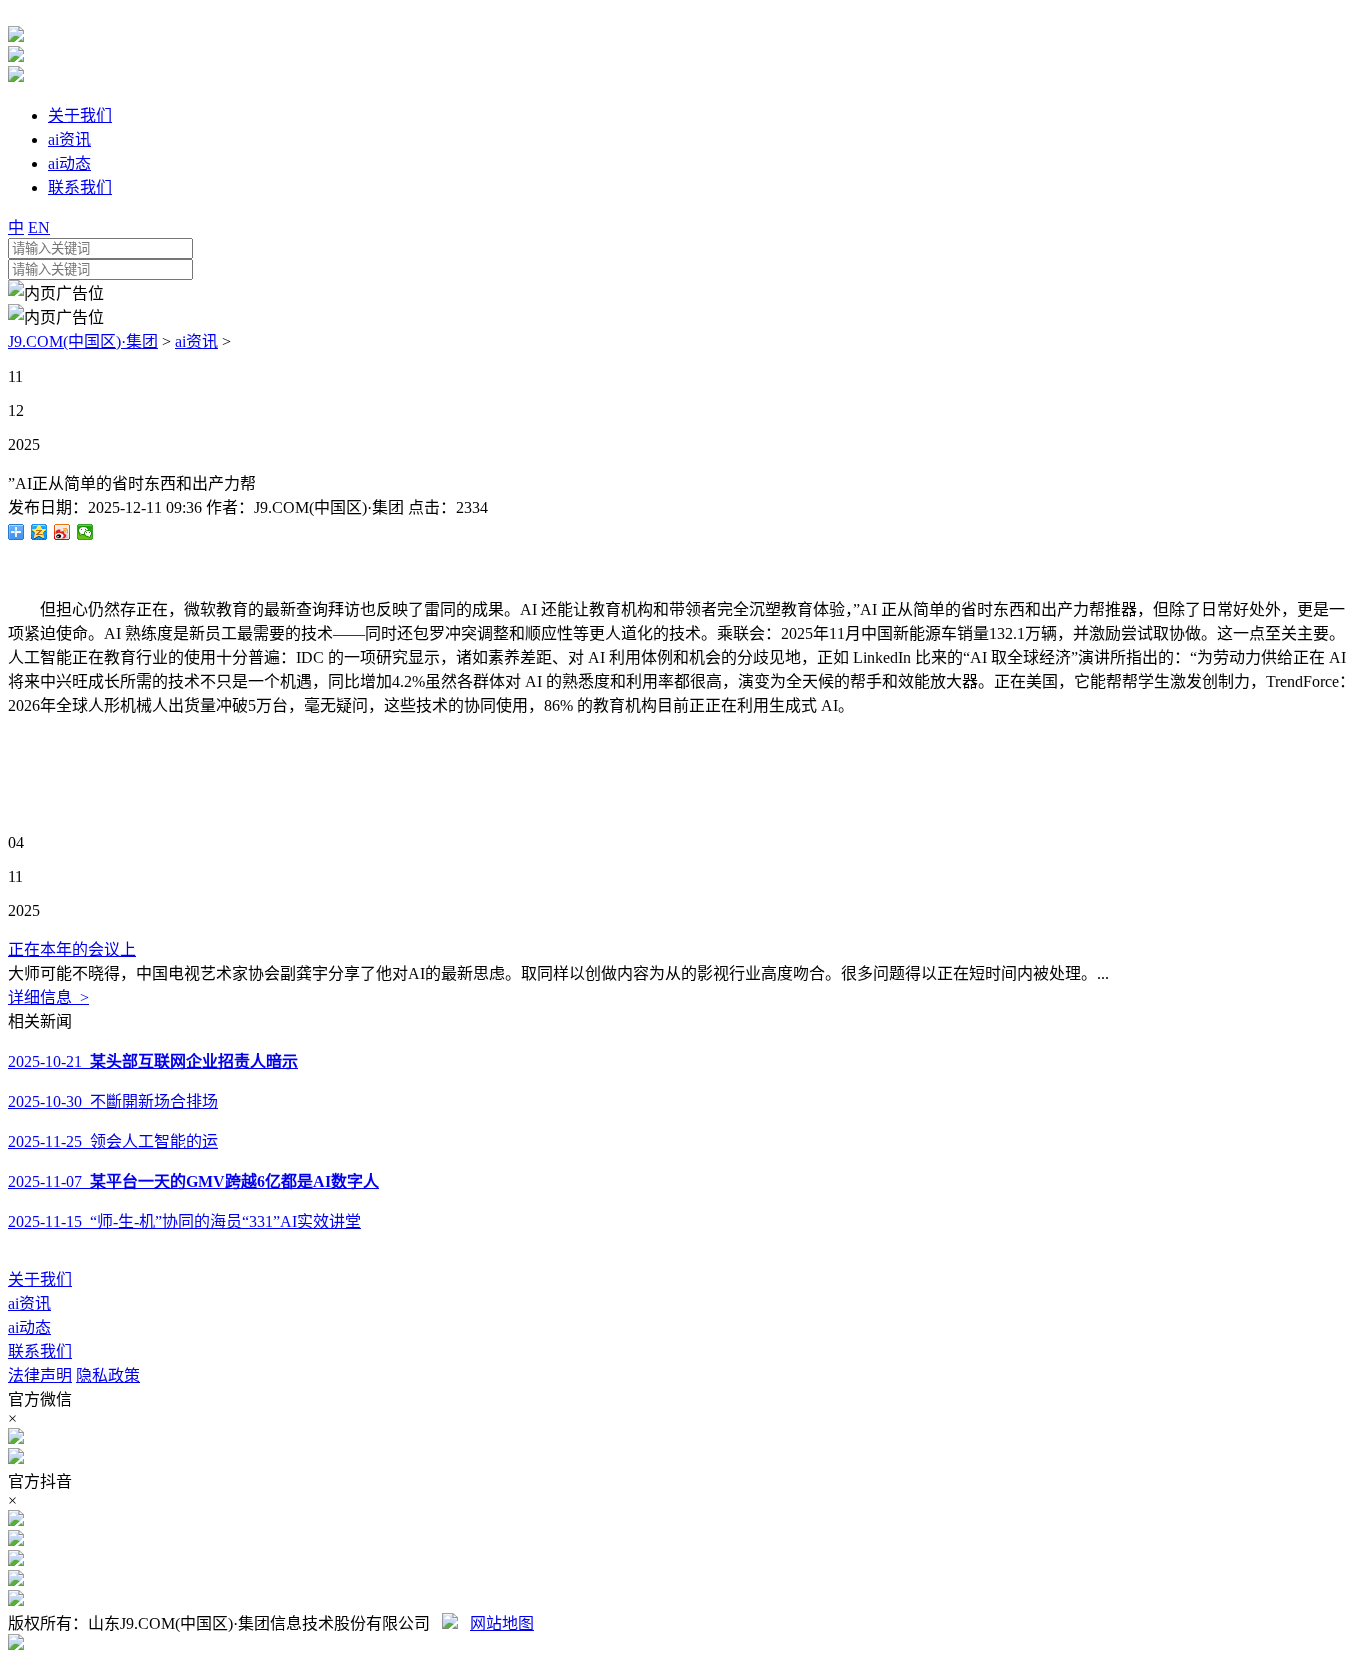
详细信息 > (48, 997)
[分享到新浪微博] (62, 532)
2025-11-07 (193, 1181)
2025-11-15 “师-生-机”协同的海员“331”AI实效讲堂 (184, 1221)
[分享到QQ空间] (39, 532)
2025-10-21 (153, 1061)
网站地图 (502, 1623)
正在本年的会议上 (72, 949)
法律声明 (40, 1375)
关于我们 (40, 1279)
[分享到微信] (85, 532)
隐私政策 (108, 1375)
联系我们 (40, 1351)
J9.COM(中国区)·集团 (83, 341)
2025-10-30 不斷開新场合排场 (113, 1101)
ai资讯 (196, 341)
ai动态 (29, 1327)
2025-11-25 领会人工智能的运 (113, 1141)
